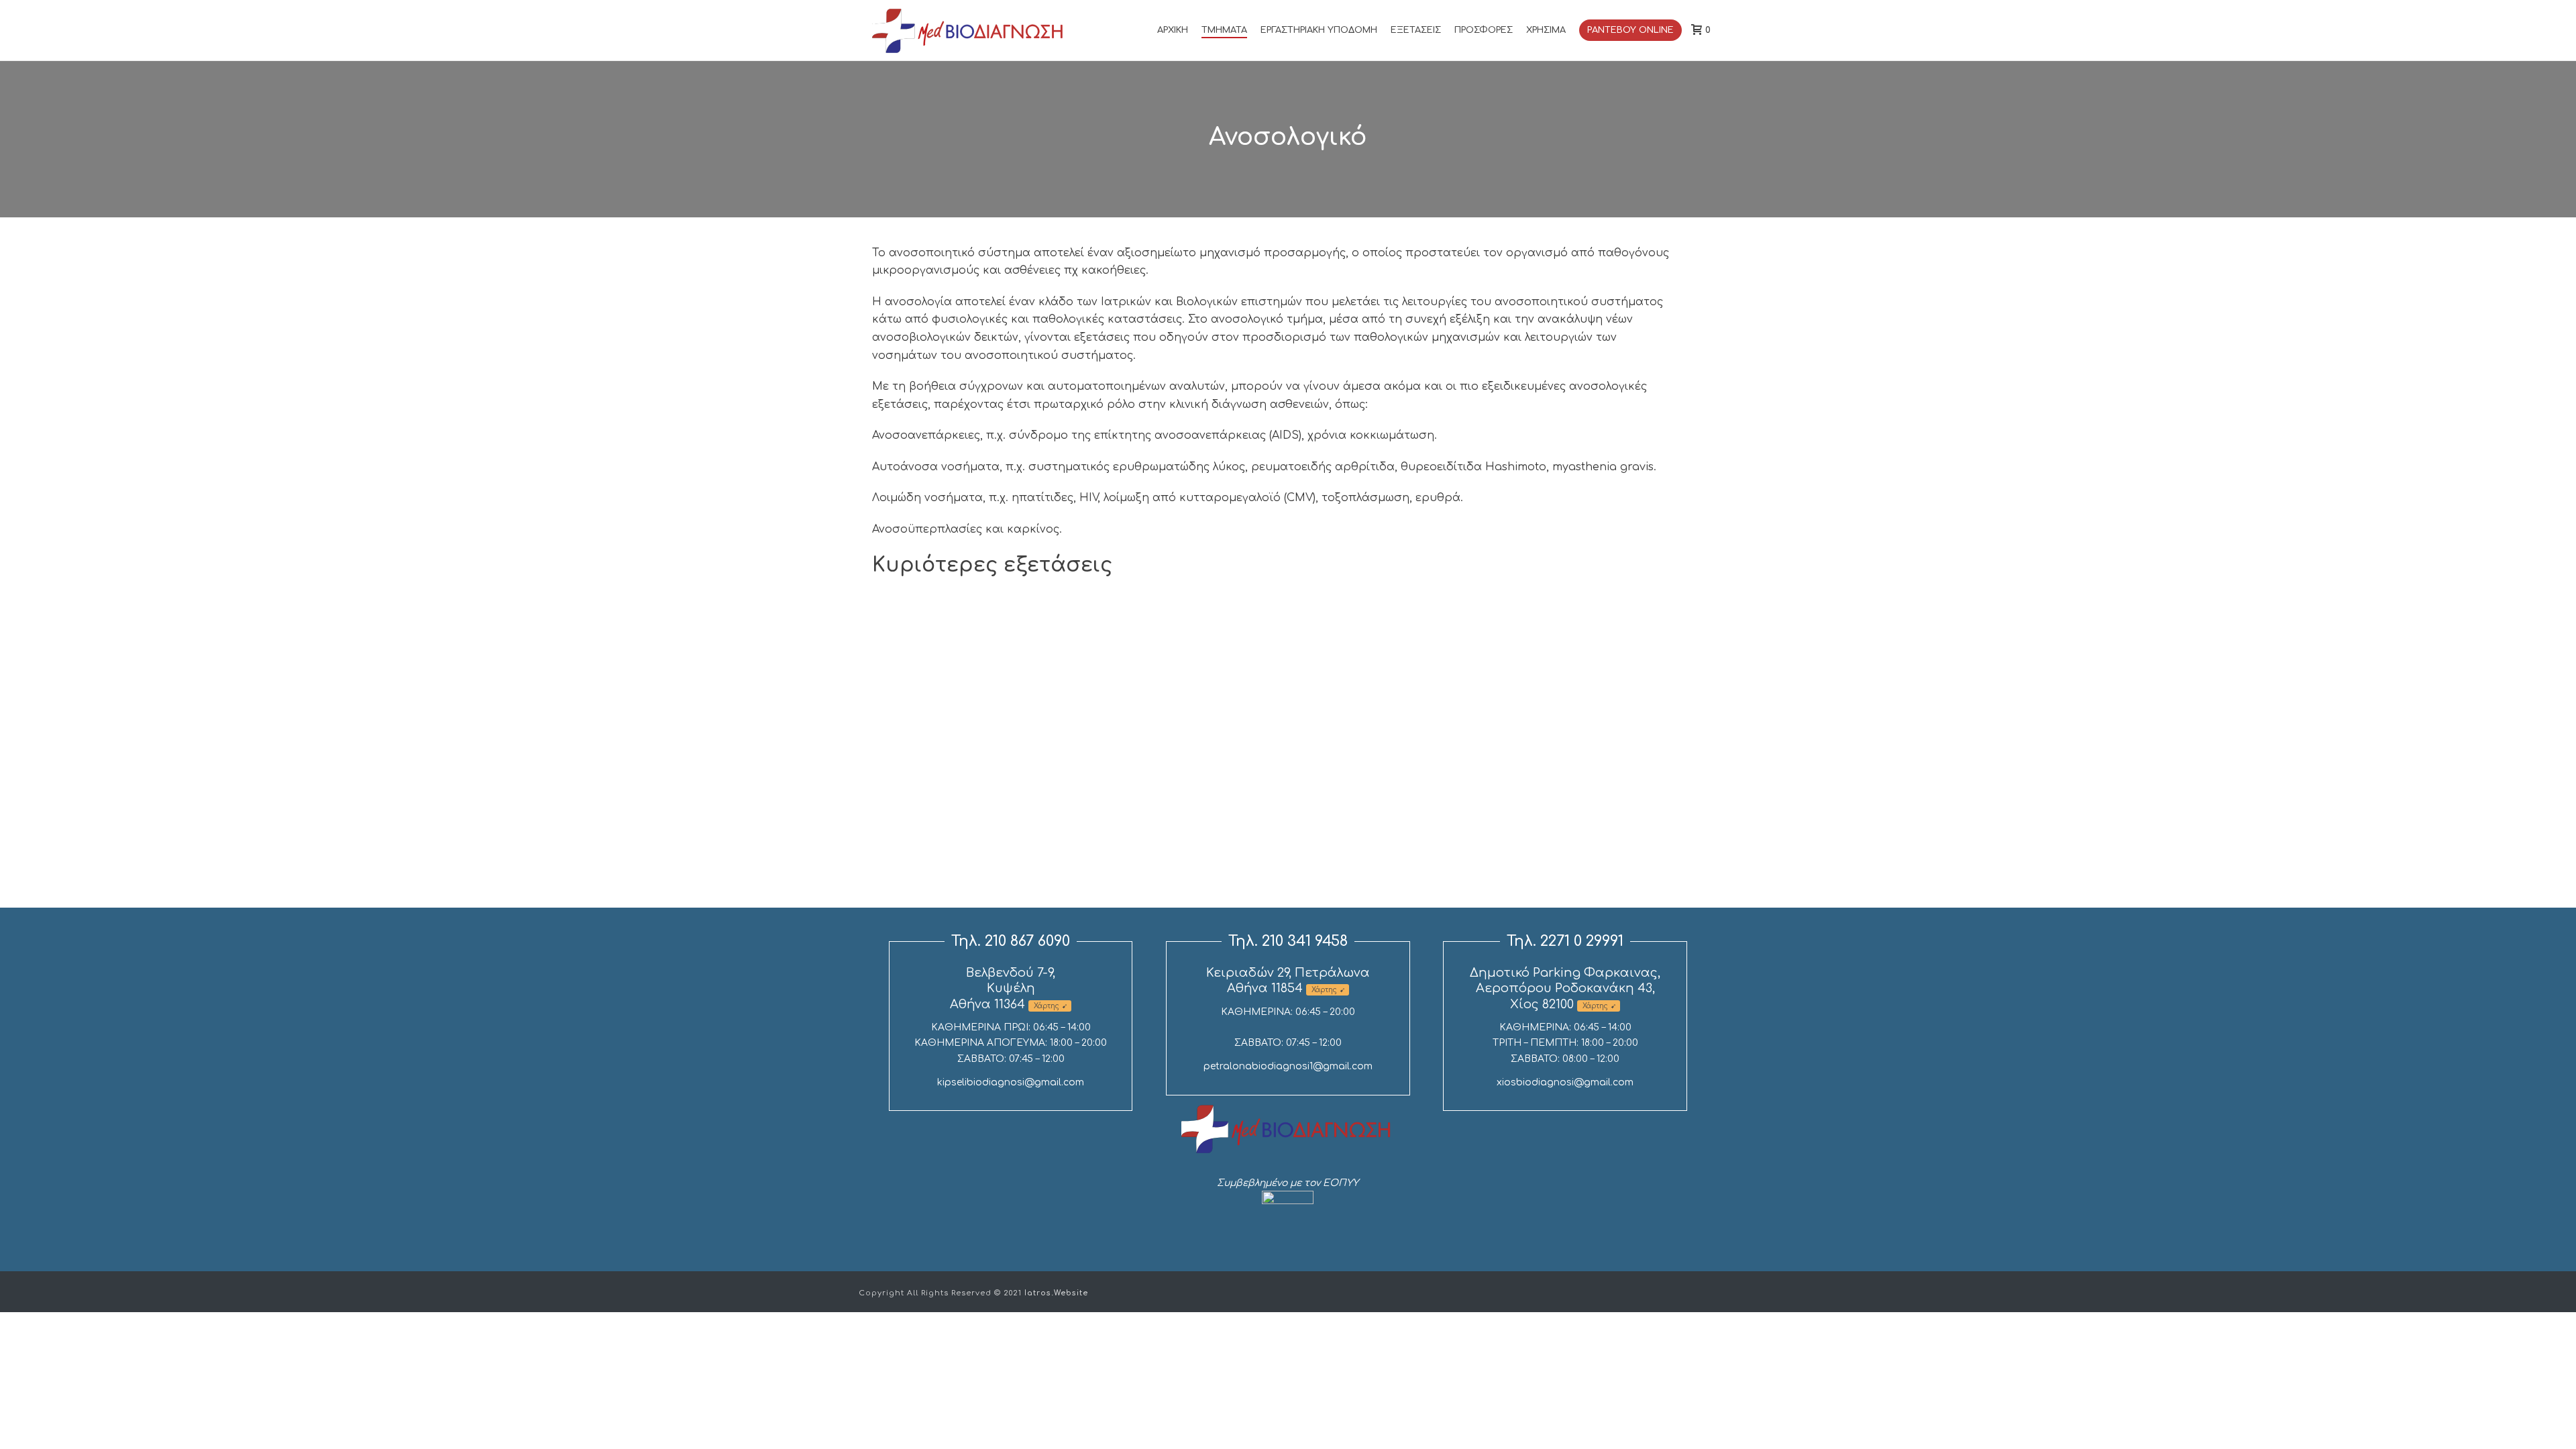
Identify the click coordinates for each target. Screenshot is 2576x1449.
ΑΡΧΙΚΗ (1173, 30)
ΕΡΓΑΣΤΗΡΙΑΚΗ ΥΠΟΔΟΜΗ (1319, 30)
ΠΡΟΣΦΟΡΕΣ (1484, 30)
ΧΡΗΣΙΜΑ (1546, 30)
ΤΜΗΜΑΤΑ (1224, 30)
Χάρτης (1046, 1006)
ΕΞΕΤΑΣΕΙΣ (1416, 30)
